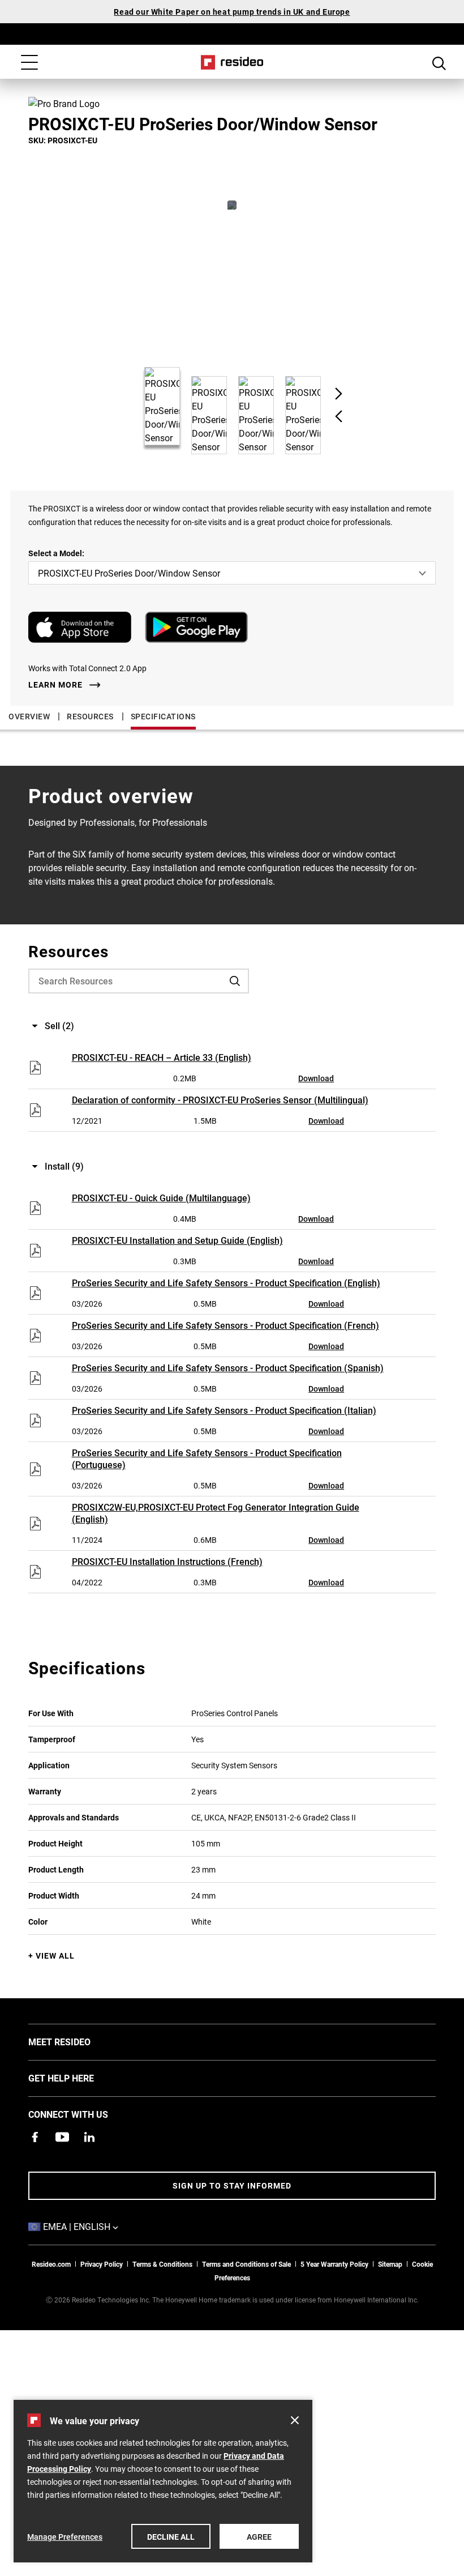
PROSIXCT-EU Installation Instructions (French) (167, 1561)
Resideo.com (51, 2264)
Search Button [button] (439, 63)
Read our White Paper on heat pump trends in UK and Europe (232, 12)
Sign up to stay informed (232, 2185)
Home (232, 62)
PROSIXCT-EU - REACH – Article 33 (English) (162, 1057)
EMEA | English (98, 2226)
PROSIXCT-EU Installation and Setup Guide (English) (177, 1240)
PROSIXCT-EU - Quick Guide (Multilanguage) (161, 1198)
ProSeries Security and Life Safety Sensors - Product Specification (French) (225, 1325)
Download (316, 1078)
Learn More (55, 685)
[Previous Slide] (339, 416)
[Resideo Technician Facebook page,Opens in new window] (35, 2137)
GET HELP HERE (78, 2078)
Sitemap (390, 2264)
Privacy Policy (102, 2264)
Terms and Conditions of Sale (246, 2264)
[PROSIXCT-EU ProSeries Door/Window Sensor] (232, 205)
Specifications (163, 716)
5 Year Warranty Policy (334, 2264)
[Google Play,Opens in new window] (196, 627)
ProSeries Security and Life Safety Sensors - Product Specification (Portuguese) (207, 1458)
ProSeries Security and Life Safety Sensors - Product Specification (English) (226, 1283)
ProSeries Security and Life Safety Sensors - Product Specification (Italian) (224, 1410)
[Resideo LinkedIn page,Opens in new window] (89, 2137)
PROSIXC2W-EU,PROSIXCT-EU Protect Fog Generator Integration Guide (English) (216, 1513)
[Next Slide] (339, 394)
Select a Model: (56, 553)
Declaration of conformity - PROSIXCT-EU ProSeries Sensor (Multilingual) (220, 1100)
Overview (29, 716)
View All (55, 1956)
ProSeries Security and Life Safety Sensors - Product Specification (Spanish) (228, 1368)
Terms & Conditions (162, 2264)
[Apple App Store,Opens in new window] (80, 627)
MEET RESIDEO (76, 2041)
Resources (90, 716)
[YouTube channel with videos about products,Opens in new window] (62, 2137)
